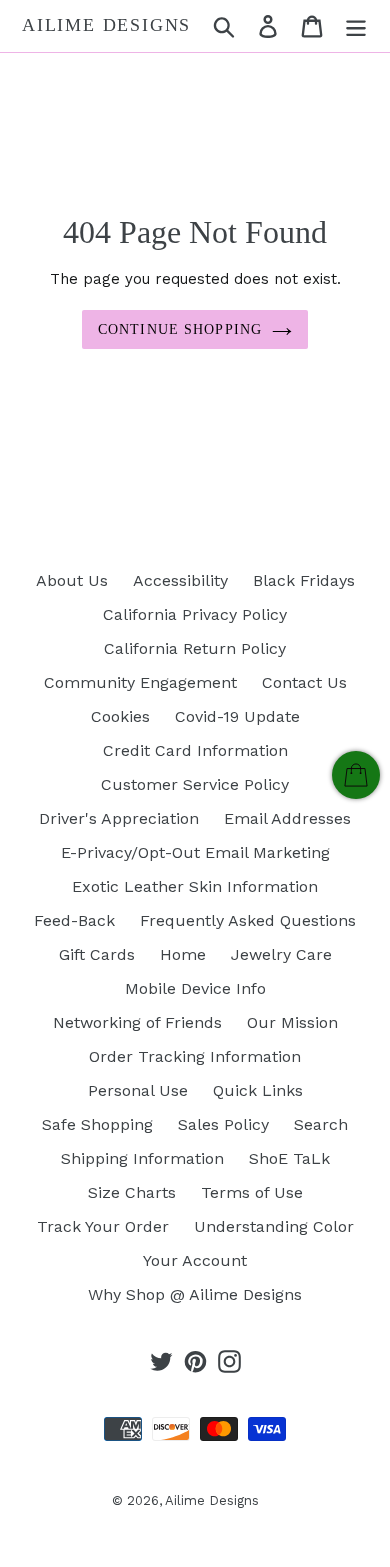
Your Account (195, 1260)
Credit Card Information (195, 750)
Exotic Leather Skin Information (195, 886)
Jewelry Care (281, 954)
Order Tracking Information (195, 1056)
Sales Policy (223, 1124)
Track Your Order (103, 1226)
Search (321, 1124)
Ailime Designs (106, 25)
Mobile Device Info (195, 988)
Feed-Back (74, 920)
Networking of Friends (137, 1022)
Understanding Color (274, 1226)
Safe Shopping (97, 1124)
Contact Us (304, 682)
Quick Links (258, 1090)
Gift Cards (97, 954)
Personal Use (138, 1090)
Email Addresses (287, 818)
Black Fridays (304, 580)
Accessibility (180, 580)
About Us (72, 580)
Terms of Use (252, 1192)
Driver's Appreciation (119, 818)
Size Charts (132, 1192)
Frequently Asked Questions (248, 920)
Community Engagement (140, 682)
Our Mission (292, 1022)
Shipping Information (142, 1158)
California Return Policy (195, 648)
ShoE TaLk (289, 1158)
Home (183, 954)
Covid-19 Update (237, 716)
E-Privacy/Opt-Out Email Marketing (195, 852)
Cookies (120, 716)
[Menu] (356, 26)
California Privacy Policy (195, 614)
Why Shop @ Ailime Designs (195, 1294)
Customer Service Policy (195, 784)
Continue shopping (180, 329)
